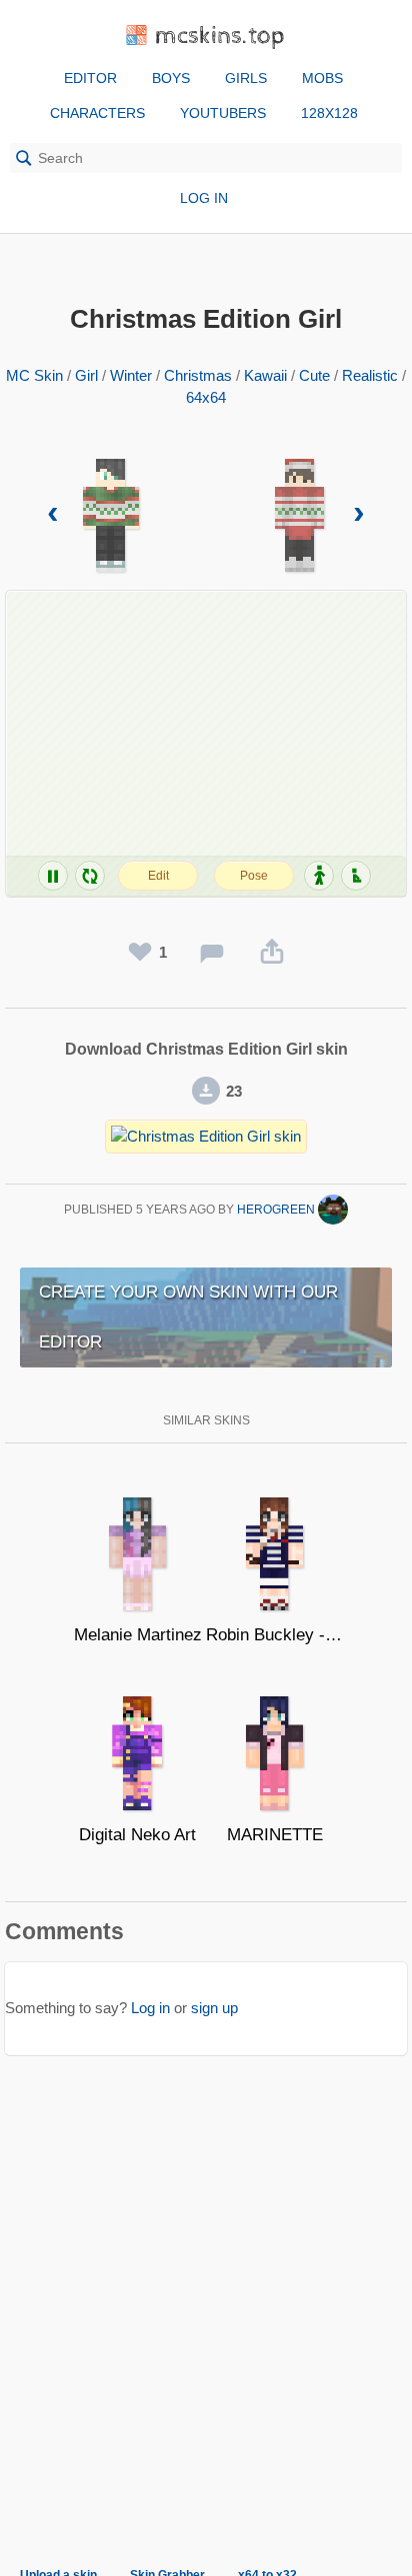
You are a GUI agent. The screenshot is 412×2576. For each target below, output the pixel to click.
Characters (97, 113)
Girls (246, 78)
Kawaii (265, 375)
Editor (90, 78)
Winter (131, 375)
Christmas (198, 375)
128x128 (329, 113)
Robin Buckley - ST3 (274, 1635)
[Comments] (212, 953)
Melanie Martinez (138, 1635)
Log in (204, 198)
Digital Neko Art (137, 1835)
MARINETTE (275, 1835)
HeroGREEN (277, 1210)
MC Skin (34, 375)
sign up (214, 2008)
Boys (171, 78)
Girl (86, 375)
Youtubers (223, 113)
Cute (314, 375)
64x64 (206, 397)
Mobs (322, 78)
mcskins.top (220, 36)
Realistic (370, 375)
